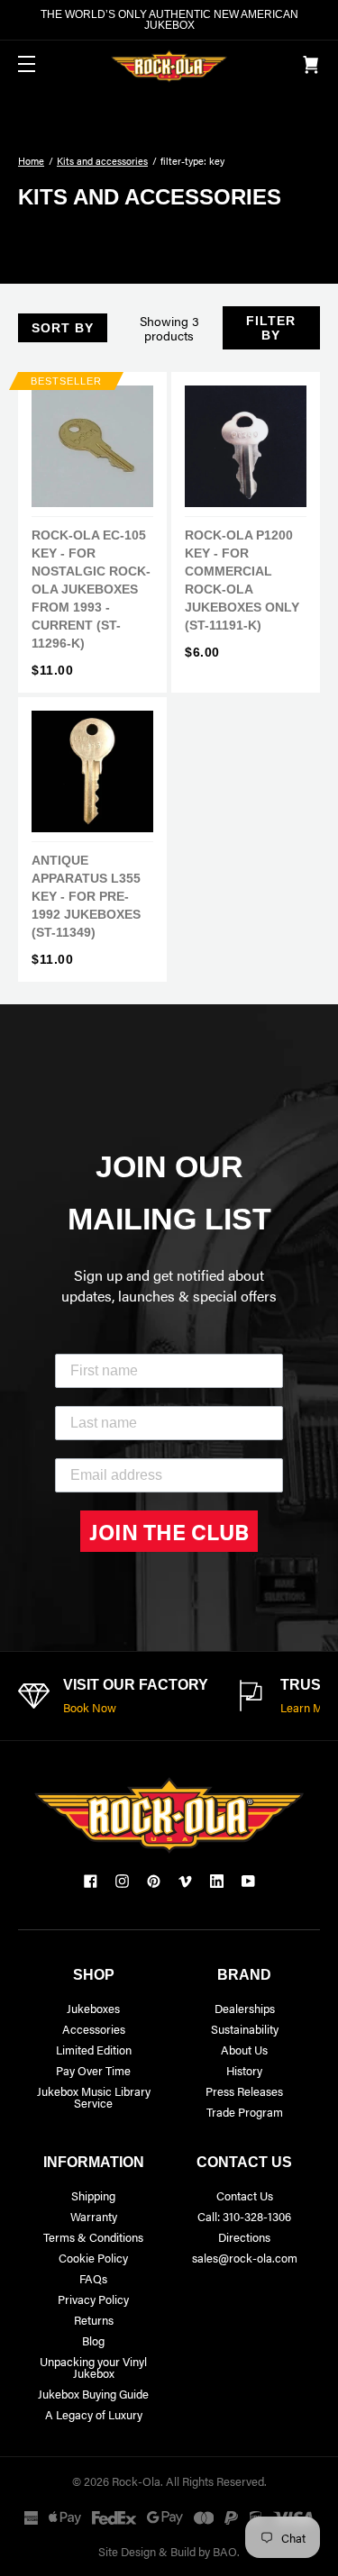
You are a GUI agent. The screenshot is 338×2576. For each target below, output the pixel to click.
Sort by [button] (63, 328)
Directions (244, 2237)
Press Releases (244, 2091)
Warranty (94, 2216)
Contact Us (245, 2195)
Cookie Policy (93, 2258)
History (244, 2070)
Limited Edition (94, 2050)
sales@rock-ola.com (245, 2258)
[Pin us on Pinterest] (154, 1881)
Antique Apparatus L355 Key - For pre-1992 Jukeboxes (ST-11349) (86, 896)
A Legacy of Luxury (94, 2414)
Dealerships (245, 2008)
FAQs (93, 2278)
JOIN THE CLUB (169, 1531)
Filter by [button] (271, 328)
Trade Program (245, 2112)
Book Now (90, 1707)
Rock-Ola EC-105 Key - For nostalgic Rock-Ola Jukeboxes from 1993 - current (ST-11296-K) (91, 589)
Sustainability (245, 2029)
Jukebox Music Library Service (94, 2097)
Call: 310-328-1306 (244, 2216)
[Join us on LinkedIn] (217, 1881)
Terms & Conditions (93, 2237)
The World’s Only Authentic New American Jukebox (169, 20)
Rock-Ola (136, 2481)
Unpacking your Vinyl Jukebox (93, 2367)
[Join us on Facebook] (91, 1881)
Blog (93, 2340)
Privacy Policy (93, 2299)
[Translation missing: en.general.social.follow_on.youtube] (248, 1881)
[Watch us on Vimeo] (185, 1881)
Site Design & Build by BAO (168, 2551)
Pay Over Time (93, 2070)
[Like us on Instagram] (122, 1881)
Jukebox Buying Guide (93, 2394)
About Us (244, 2050)
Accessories (94, 2029)
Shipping (93, 2195)
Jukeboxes (93, 2008)
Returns (94, 2320)
